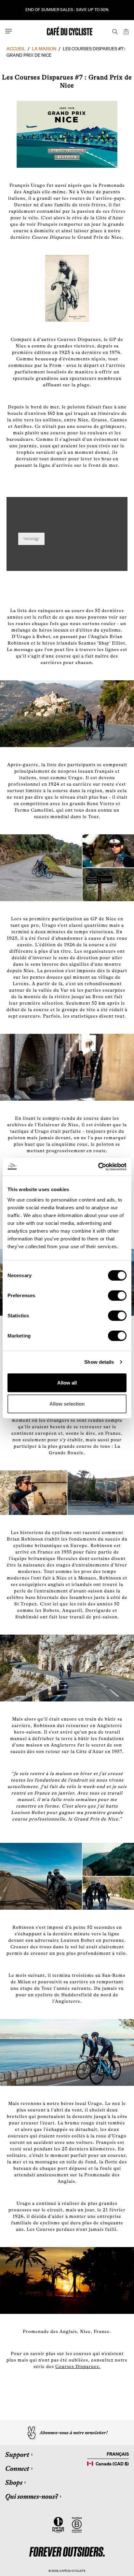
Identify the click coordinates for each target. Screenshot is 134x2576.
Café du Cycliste (72, 2571)
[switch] (117, 1295)
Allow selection (67, 1404)
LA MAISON (44, 49)
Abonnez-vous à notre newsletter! (74, 2433)
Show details (99, 1362)
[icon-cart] (126, 31)
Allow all (67, 1382)
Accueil (16, 49)
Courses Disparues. (78, 2366)
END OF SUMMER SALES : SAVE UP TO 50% (67, 10)
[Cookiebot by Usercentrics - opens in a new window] (98, 1167)
